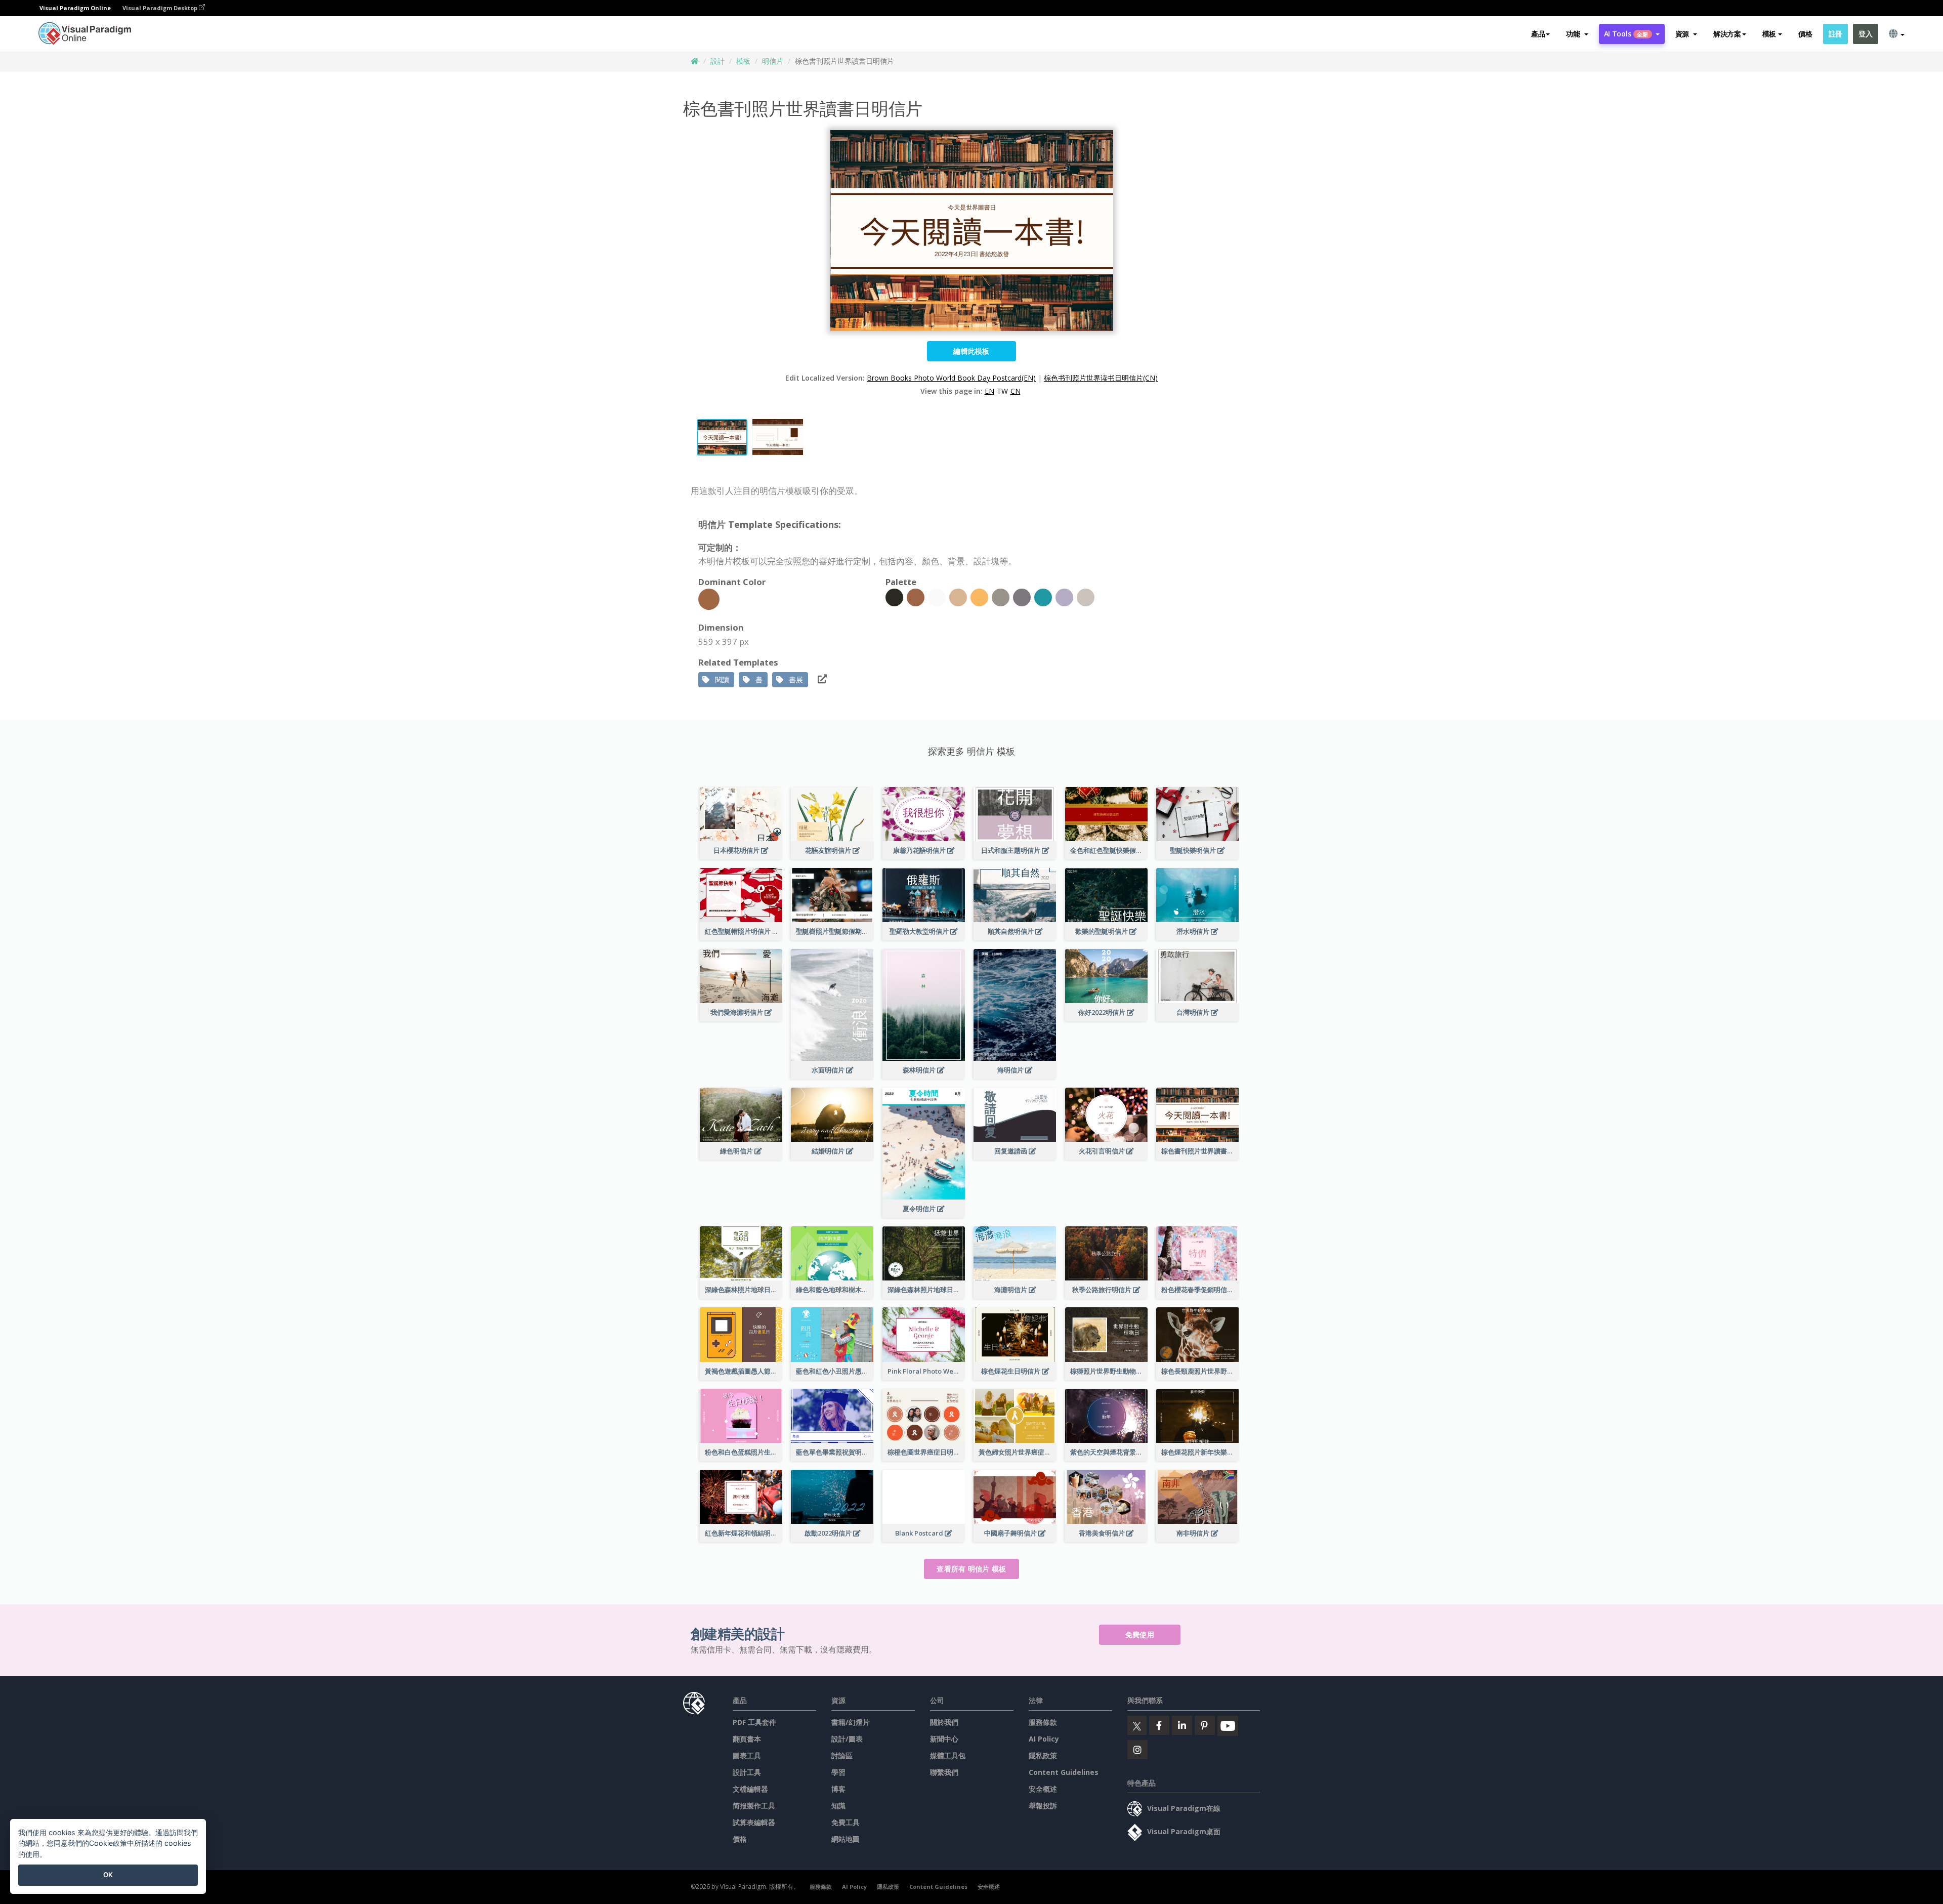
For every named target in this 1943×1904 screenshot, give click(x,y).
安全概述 (1043, 1789)
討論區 (842, 1755)
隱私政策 (1043, 1755)
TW (1002, 391)
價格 (1805, 34)
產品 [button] (1538, 34)
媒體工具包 (948, 1755)
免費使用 (1140, 1634)
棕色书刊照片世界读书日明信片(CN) (1101, 378)
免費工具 (846, 1822)
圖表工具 (747, 1755)
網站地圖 (846, 1839)
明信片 (773, 61)
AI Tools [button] (1626, 34)
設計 (717, 61)
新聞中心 (944, 1739)
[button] (1577, 34)
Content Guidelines (1064, 1772)
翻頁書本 (747, 1739)
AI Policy (1044, 1739)
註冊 (1835, 34)
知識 (838, 1806)
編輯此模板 (971, 351)
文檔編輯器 (750, 1789)
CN (1016, 391)
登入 (1865, 34)
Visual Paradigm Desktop (161, 8)
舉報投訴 (1043, 1806)
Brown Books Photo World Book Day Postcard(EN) (951, 378)
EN (989, 391)
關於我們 (944, 1722)
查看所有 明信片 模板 (971, 1569)
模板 (743, 61)
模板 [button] (1769, 34)
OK (108, 1875)
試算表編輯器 (754, 1822)
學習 (838, 1772)
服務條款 (1043, 1722)
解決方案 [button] (1727, 34)
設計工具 (747, 1772)
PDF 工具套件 (754, 1722)
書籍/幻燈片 (851, 1722)
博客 (838, 1789)
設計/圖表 (847, 1739)
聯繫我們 (944, 1772)
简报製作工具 (754, 1806)
